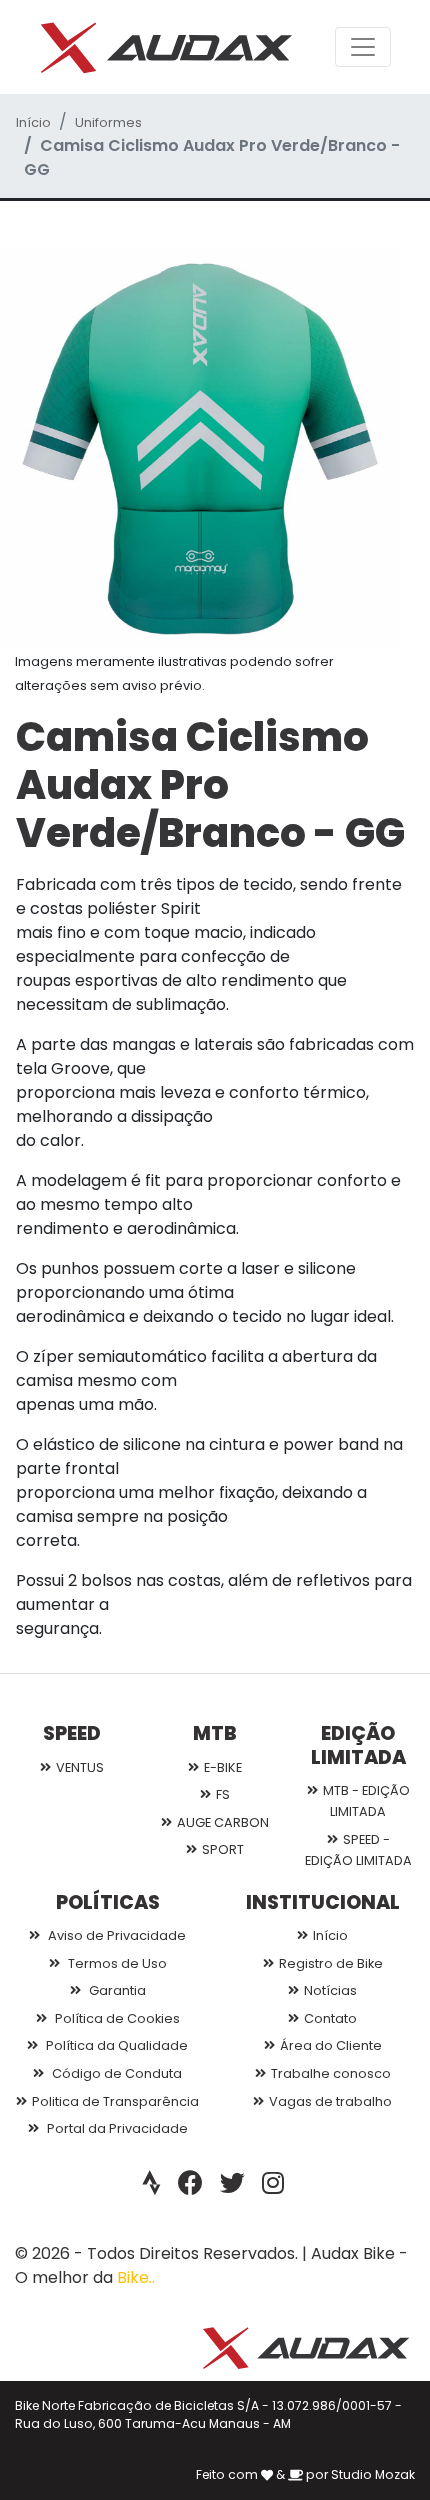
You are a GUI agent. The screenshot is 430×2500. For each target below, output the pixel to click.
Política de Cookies (116, 2018)
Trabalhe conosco (331, 2073)
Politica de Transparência (115, 2101)
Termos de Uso (116, 1963)
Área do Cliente (331, 2045)
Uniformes (108, 122)
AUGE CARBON (223, 1822)
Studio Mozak (373, 2474)
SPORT (223, 1849)
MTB (215, 1733)
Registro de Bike (331, 1963)
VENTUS (80, 1767)
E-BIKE (223, 1767)
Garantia (116, 1990)
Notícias (330, 1990)
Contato (330, 2018)
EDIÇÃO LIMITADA (358, 1745)
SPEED (72, 1733)
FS (223, 1794)
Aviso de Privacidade (115, 1935)
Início (33, 122)
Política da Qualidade (115, 2045)
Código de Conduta (115, 2073)
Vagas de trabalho (330, 2101)
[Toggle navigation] (363, 47)
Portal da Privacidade (116, 2128)
